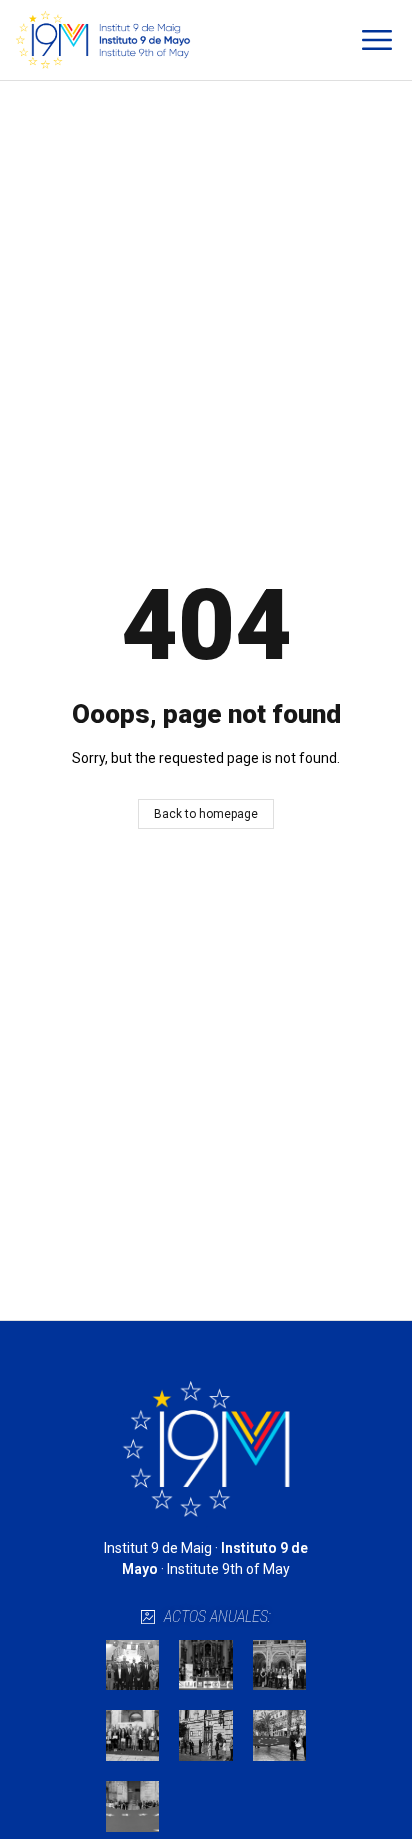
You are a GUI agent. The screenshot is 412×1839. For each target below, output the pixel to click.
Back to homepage (206, 814)
